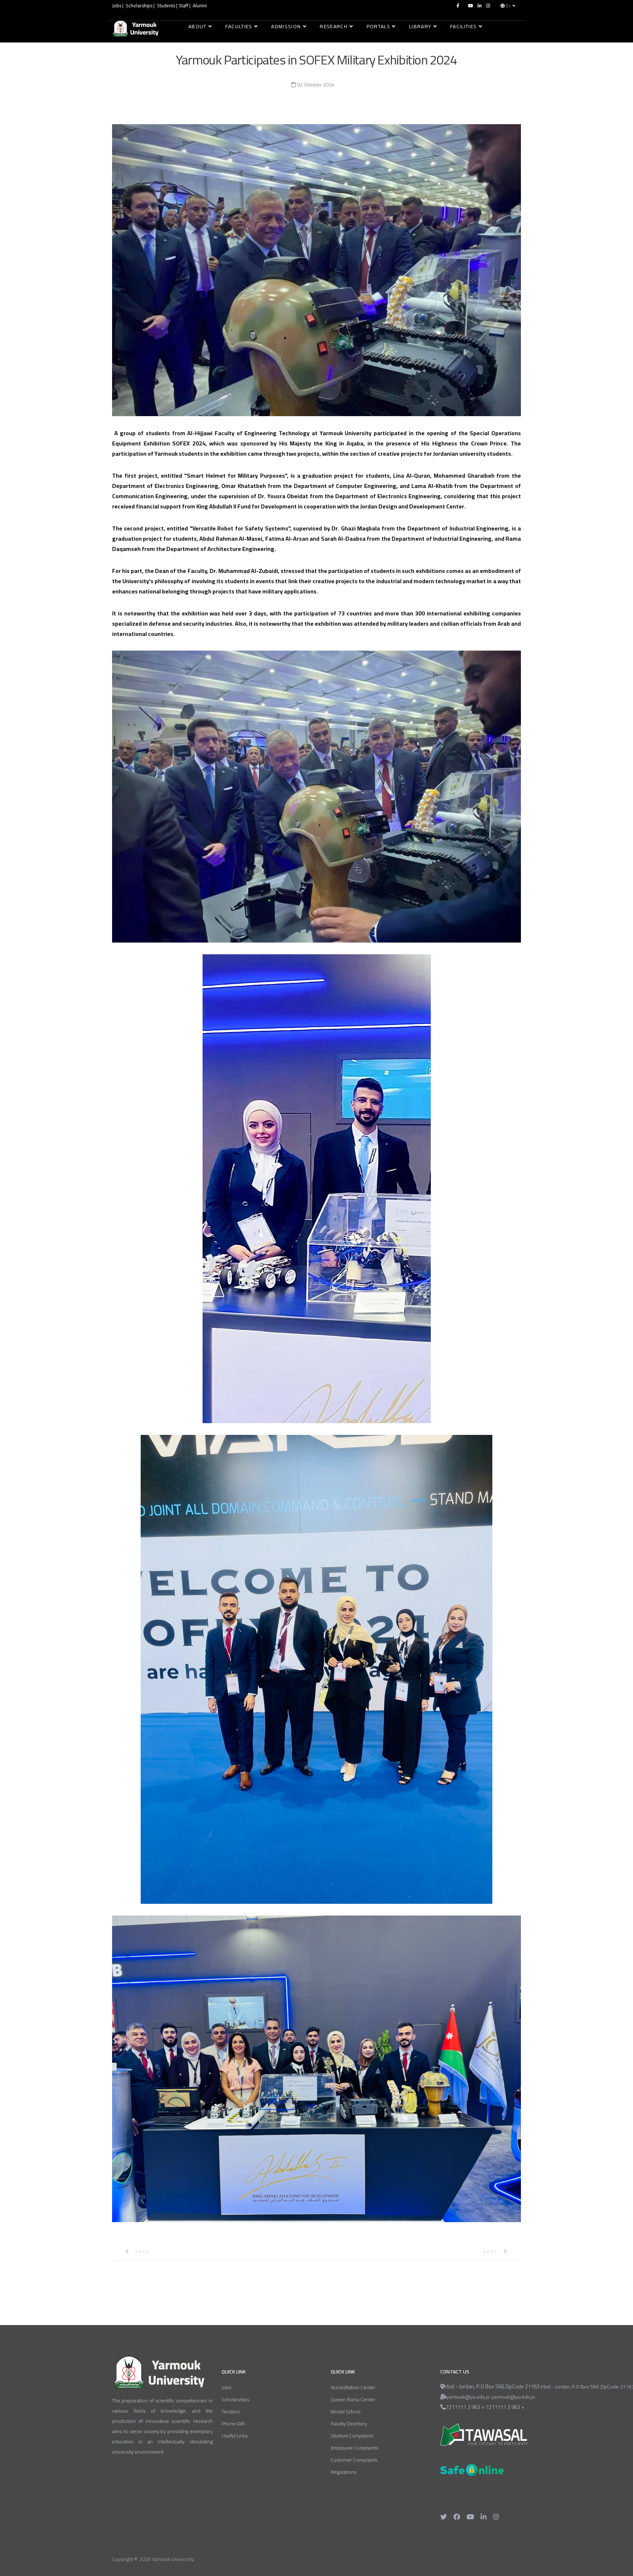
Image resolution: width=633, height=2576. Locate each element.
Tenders (231, 2412)
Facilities (464, 26)
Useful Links (235, 2436)
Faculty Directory (349, 2424)
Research (334, 26)
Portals (378, 26)
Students (166, 6)
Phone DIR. (234, 2424)
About (197, 26)
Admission (286, 26)
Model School (346, 2412)
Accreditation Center (353, 2387)
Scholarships (140, 6)
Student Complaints (352, 2436)
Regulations (344, 2472)
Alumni (200, 6)
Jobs (117, 6)
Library (420, 26)
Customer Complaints (354, 2460)
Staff (183, 6)
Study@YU (203, 45)
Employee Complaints (355, 2448)
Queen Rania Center (353, 2399)
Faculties (239, 26)
